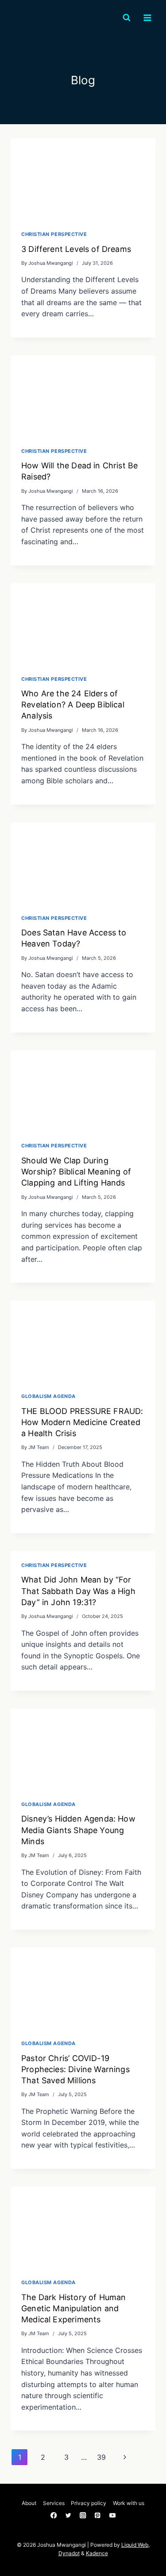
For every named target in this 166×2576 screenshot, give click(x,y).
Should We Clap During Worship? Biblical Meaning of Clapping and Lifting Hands (76, 1172)
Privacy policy (89, 2503)
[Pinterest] (98, 2515)
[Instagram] (83, 2515)
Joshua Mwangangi (51, 263)
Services (54, 2503)
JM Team (39, 1447)
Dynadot (69, 2553)
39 (101, 2457)
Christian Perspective (54, 234)
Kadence (97, 2553)
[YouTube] (112, 2515)
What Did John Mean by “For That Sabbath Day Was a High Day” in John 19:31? (78, 1591)
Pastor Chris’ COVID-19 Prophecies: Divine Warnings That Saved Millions (75, 2069)
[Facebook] (54, 2515)
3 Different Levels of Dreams (76, 249)
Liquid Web (135, 2545)
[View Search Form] (127, 18)
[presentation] (83, 179)
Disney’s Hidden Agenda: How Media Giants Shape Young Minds (78, 1830)
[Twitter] (68, 2515)
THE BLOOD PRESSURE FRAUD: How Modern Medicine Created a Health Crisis (82, 1422)
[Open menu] (147, 18)
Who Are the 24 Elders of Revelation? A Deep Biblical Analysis (73, 705)
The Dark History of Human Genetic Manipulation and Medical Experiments (74, 2308)
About (29, 2503)
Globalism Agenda (48, 1396)
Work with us (129, 2503)
